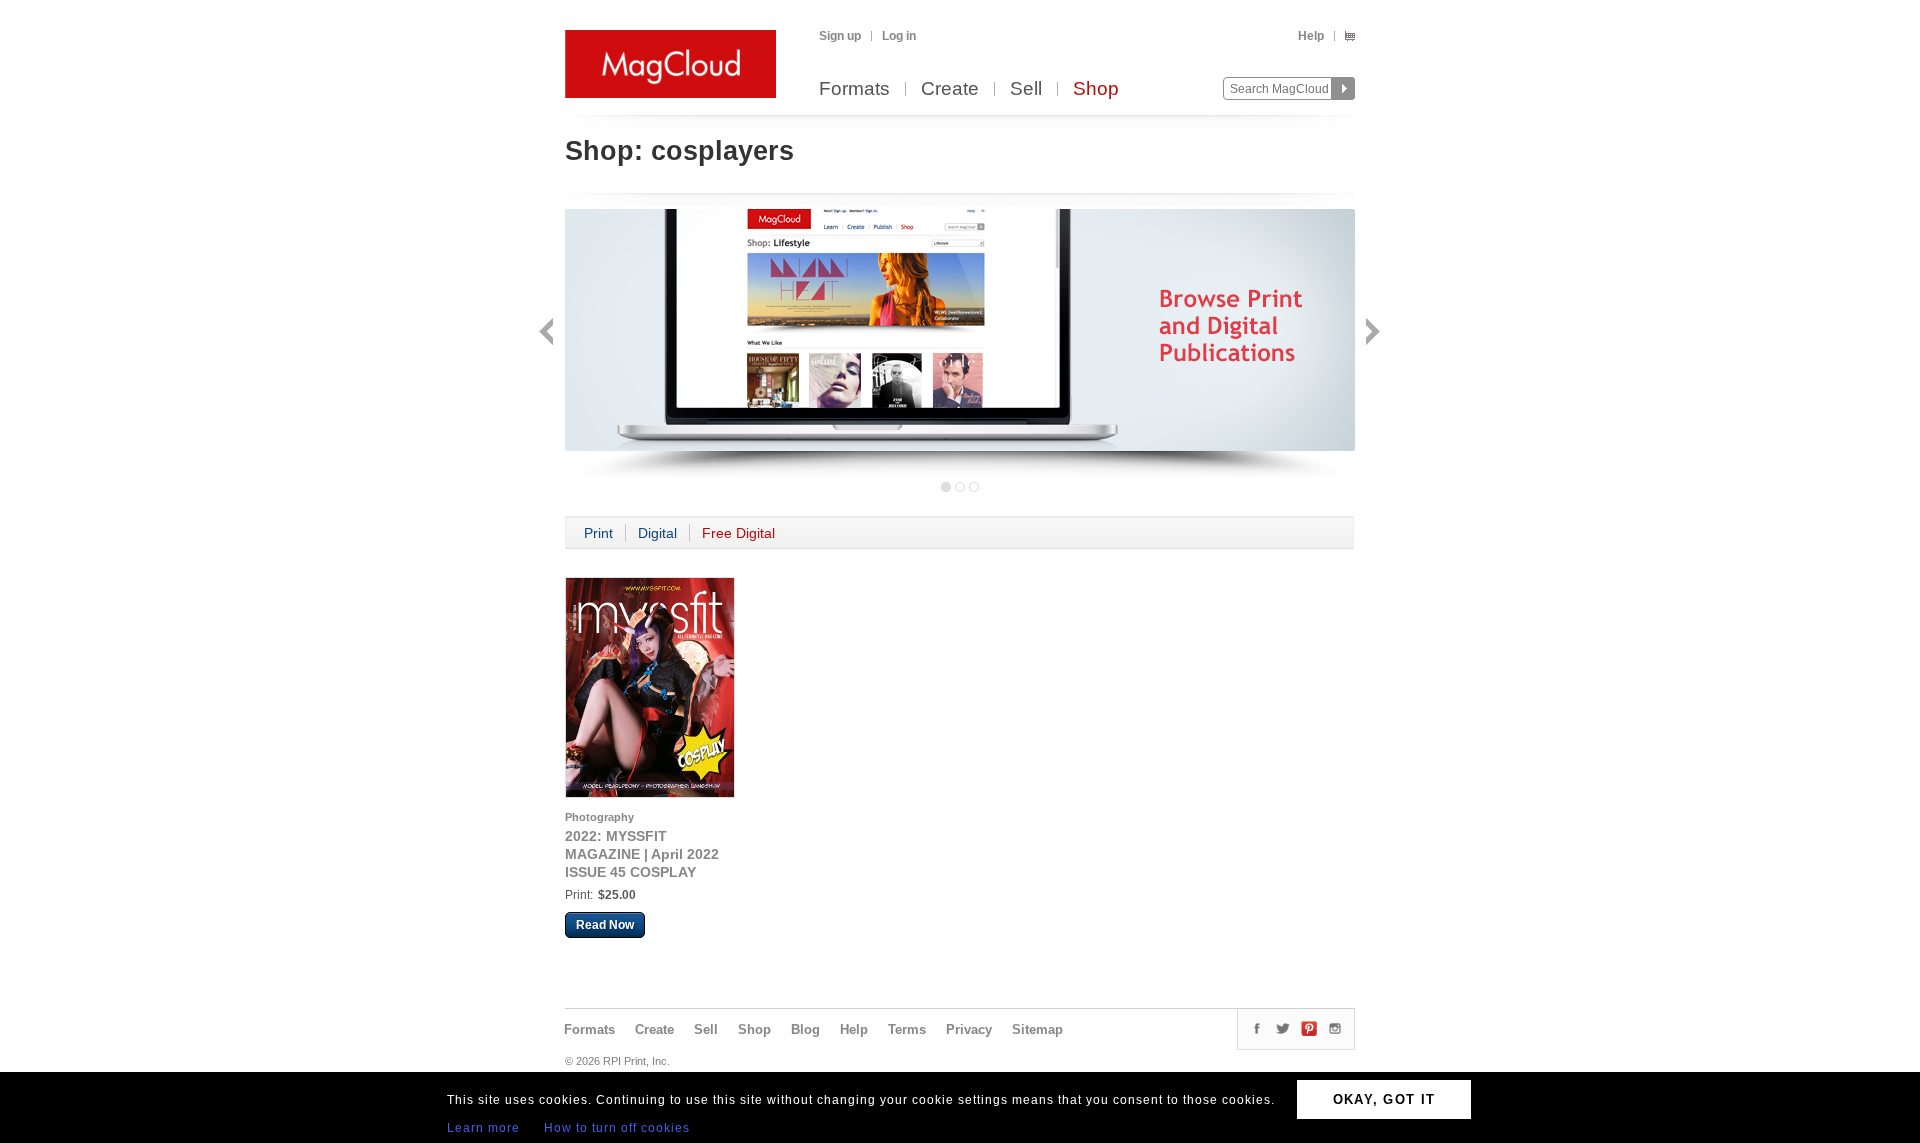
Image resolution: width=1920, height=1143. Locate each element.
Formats (854, 89)
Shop (1096, 89)
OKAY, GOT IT (1384, 1099)
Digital (657, 533)
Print (598, 533)
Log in (899, 36)
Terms (907, 1029)
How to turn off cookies (617, 1128)
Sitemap (1037, 1029)
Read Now (605, 925)
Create (950, 89)
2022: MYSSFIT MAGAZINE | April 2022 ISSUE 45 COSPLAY (642, 854)
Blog (805, 1029)
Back (548, 333)
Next (1370, 333)
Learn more (483, 1128)
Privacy (969, 1029)
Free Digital (738, 533)
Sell (1026, 89)
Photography (599, 817)
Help (1311, 36)
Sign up (840, 36)
